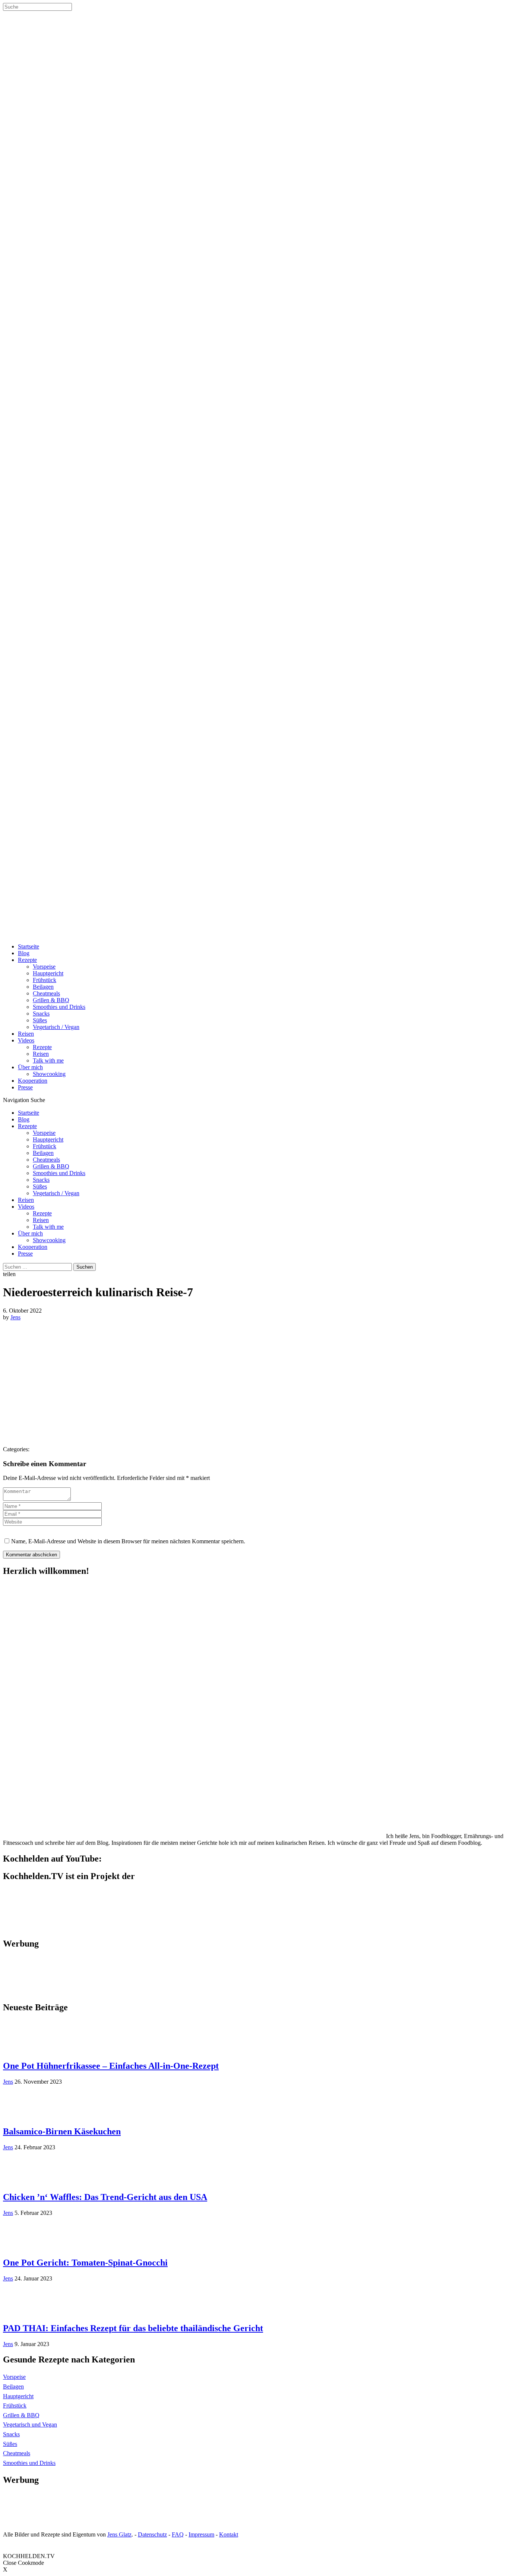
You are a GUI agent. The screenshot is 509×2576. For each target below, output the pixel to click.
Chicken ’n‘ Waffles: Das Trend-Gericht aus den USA (105, 2197)
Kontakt (229, 2534)
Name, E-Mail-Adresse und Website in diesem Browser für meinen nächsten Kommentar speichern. (128, 1541)
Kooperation (33, 1081)
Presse (25, 1087)
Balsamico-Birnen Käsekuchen (62, 2131)
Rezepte (27, 960)
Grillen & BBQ (51, 1000)
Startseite (29, 946)
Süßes (40, 1020)
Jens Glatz (119, 2534)
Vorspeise (44, 967)
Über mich (30, 1067)
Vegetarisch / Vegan (56, 1027)
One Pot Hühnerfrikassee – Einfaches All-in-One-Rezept (111, 2066)
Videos (26, 1040)
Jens (15, 1317)
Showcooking (49, 1074)
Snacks (41, 1014)
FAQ (178, 2534)
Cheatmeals (46, 993)
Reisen (26, 1034)
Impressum (201, 2534)
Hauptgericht (48, 973)
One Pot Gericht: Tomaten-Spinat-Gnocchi (85, 2263)
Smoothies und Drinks (59, 1007)
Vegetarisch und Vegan (30, 2425)
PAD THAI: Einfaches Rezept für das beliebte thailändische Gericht (133, 2328)
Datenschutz (152, 2534)
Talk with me (48, 1060)
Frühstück (45, 980)
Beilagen (43, 987)
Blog (24, 953)
